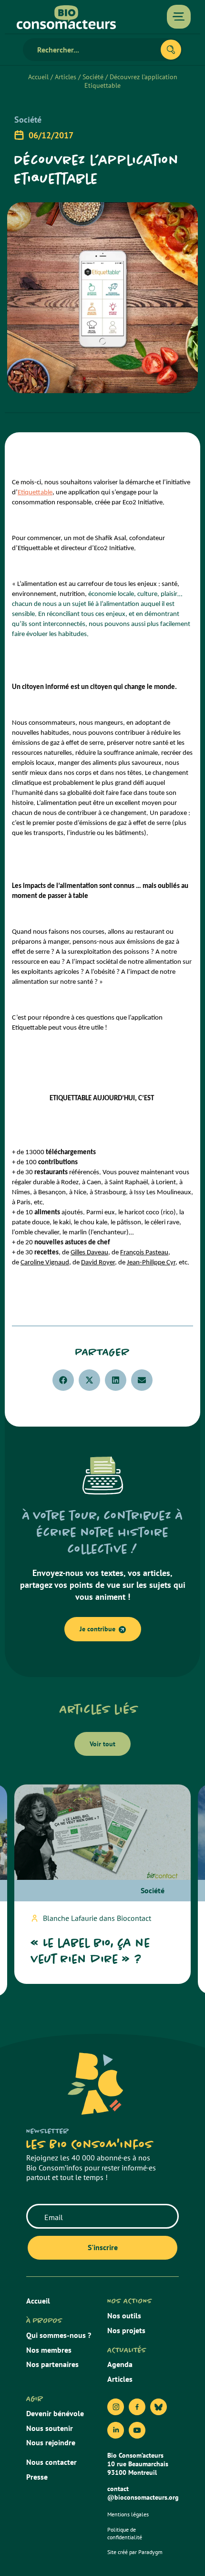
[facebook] (137, 2407)
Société (93, 77)
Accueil (38, 77)
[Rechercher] (171, 50)
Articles (66, 77)
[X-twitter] (159, 2407)
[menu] (179, 17)
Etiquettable (35, 493)
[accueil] (66, 17)
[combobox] (96, 50)
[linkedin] (116, 2430)
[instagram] (116, 2407)
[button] (63, 1380)
